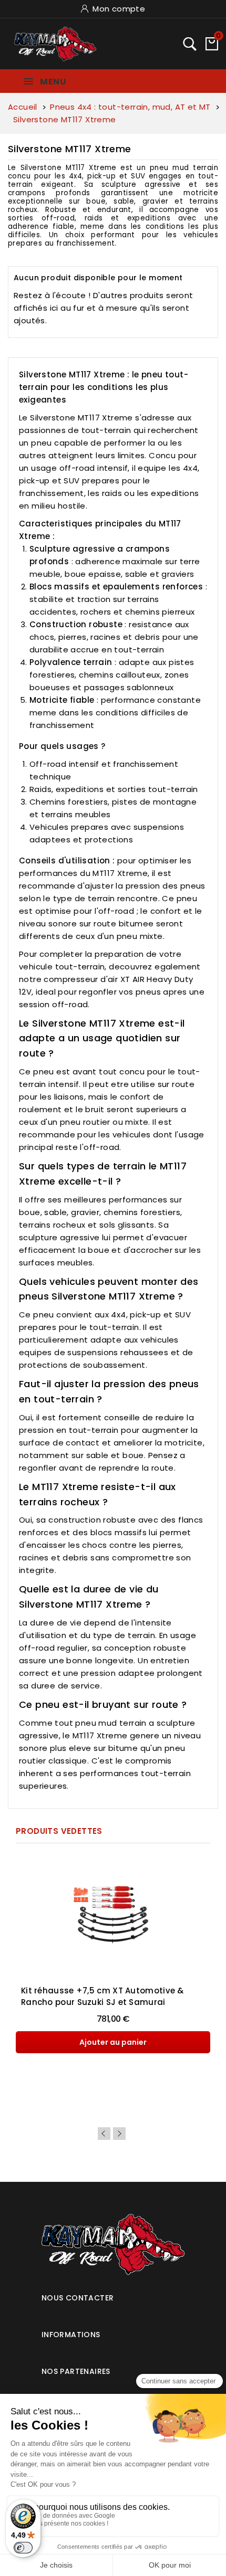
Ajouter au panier (113, 2042)
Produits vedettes (59, 1831)
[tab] (113, 2294)
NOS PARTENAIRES (76, 2371)
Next (119, 2134)
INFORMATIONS (71, 2335)
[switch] (23, 2548)
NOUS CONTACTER (78, 2298)
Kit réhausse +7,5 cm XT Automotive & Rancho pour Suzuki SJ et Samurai (102, 1996)
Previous (104, 2134)
